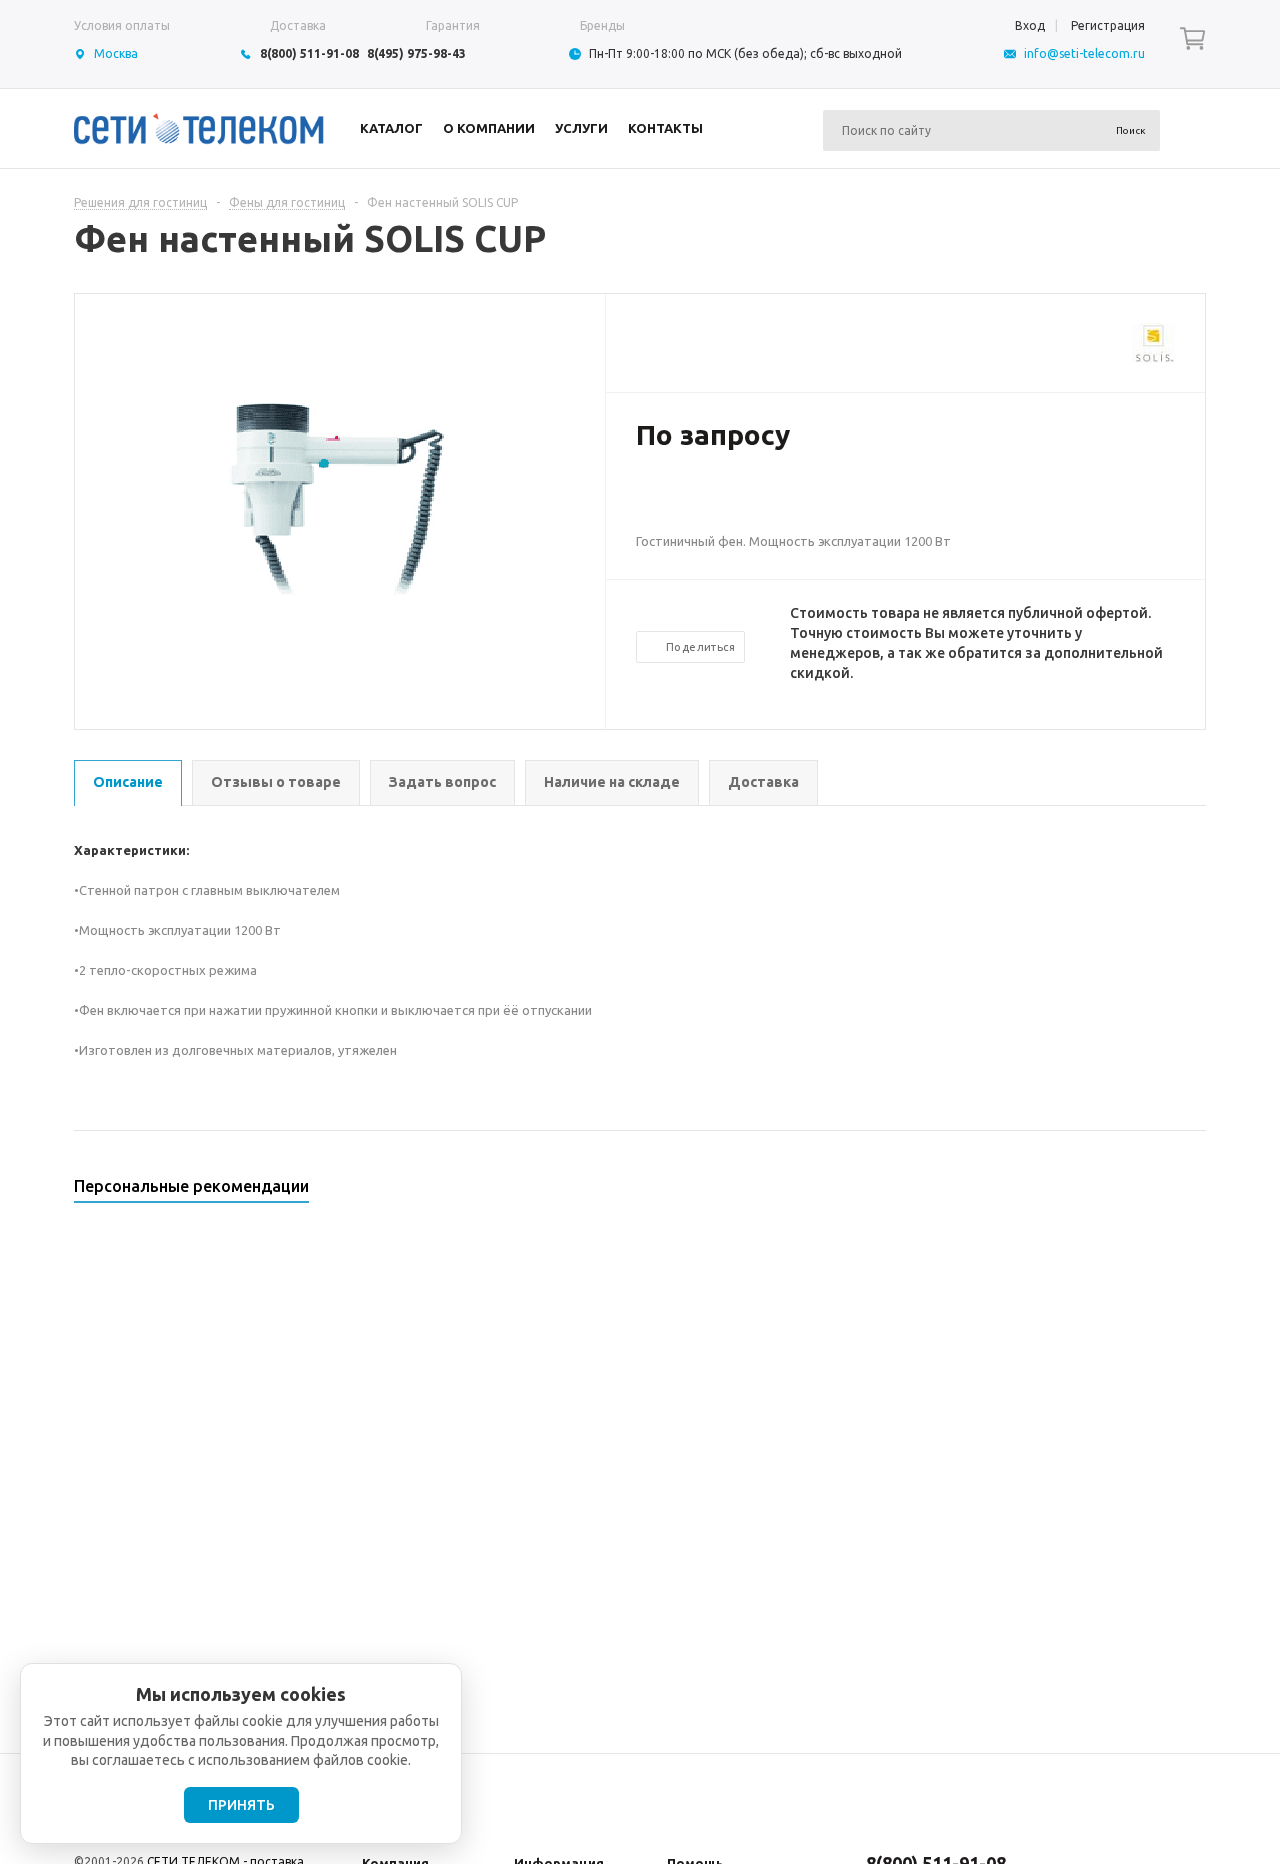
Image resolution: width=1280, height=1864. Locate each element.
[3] (686, 500)
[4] (706, 500)
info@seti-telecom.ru (1084, 53)
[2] (666, 500)
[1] (646, 500)
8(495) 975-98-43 (416, 53)
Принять (241, 1805)
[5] (726, 500)
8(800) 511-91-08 (309, 53)
